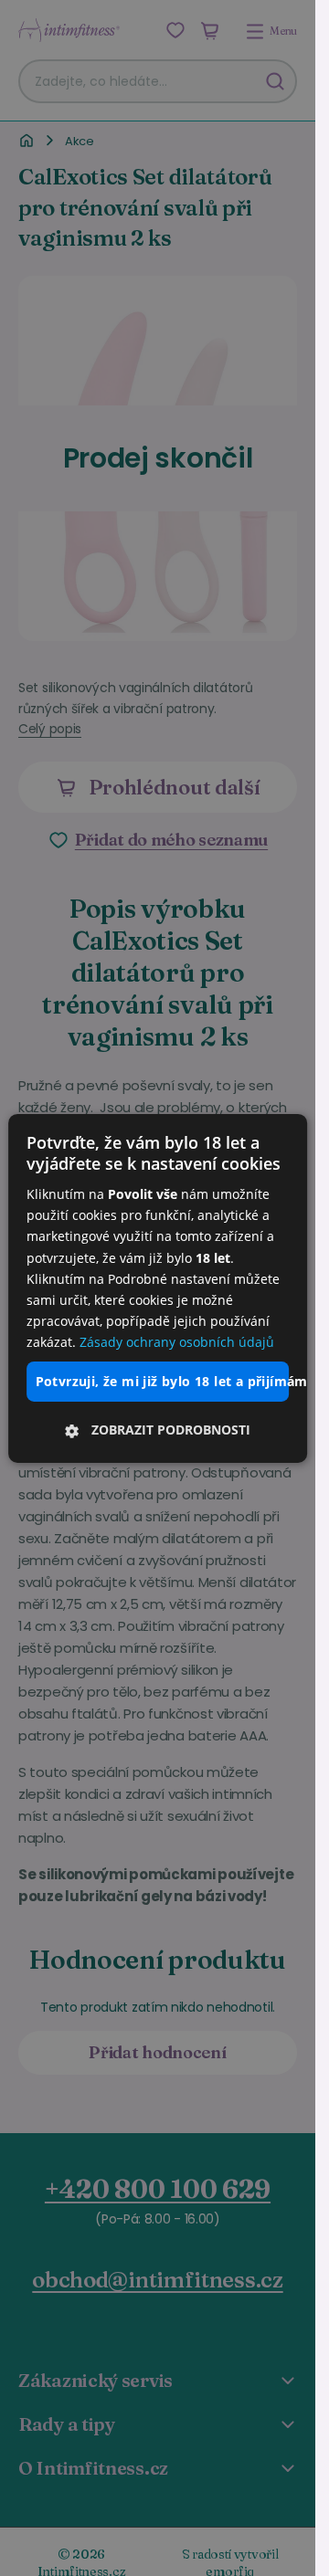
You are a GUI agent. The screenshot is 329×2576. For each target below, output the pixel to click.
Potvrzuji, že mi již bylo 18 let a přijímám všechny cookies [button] (163, 1381)
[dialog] (158, 1288)
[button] (158, 1430)
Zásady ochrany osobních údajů (177, 1342)
